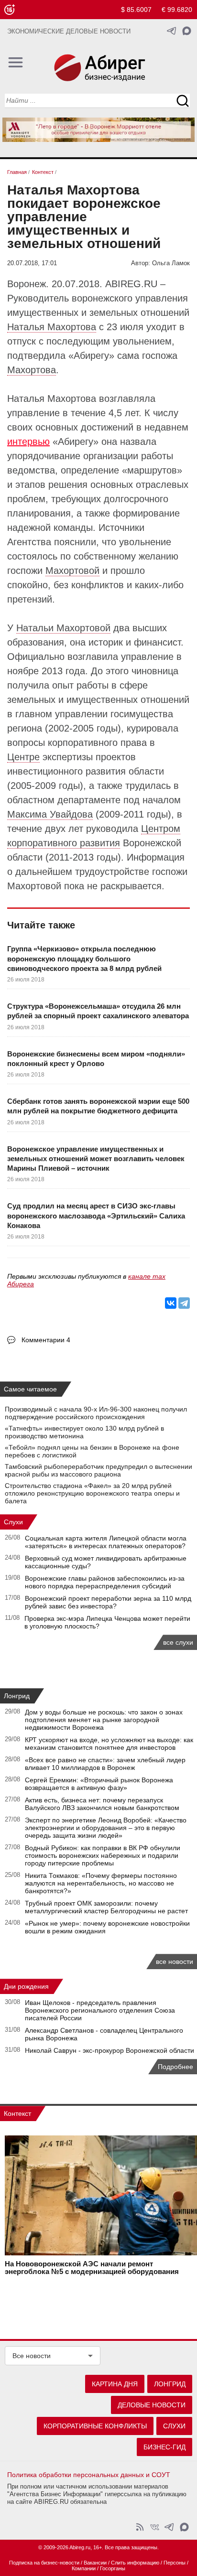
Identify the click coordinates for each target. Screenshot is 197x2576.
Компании (84, 2568)
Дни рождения (26, 1986)
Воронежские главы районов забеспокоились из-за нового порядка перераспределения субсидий (105, 1582)
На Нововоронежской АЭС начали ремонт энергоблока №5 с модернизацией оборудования (92, 2268)
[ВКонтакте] (171, 1303)
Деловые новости (152, 2405)
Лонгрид (17, 1696)
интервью (28, 442)
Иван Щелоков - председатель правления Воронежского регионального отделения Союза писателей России (100, 2010)
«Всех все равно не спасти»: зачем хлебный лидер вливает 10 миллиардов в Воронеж (105, 1764)
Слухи (13, 1522)
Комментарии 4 (46, 1340)
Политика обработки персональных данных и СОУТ (89, 2475)
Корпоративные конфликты (95, 2426)
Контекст (17, 2113)
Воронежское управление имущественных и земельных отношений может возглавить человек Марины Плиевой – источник (96, 1159)
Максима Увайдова (50, 814)
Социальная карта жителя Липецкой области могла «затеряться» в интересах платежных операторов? (106, 1542)
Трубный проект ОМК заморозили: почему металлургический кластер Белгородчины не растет (106, 1907)
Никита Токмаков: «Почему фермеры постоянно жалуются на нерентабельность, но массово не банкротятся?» (101, 1883)
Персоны (175, 2563)
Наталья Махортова (52, 327)
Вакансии (95, 2563)
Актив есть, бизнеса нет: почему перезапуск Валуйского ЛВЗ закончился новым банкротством (102, 1804)
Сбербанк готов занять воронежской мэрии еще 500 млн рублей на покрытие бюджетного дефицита (98, 1106)
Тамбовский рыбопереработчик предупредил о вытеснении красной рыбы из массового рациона (98, 1470)
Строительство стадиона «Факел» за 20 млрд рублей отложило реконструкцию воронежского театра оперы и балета (92, 1493)
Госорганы (113, 2568)
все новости (175, 1962)
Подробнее (175, 2067)
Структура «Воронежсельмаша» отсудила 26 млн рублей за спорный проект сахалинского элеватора (98, 1011)
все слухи (178, 1642)
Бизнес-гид (164, 2447)
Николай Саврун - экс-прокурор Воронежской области (109, 2050)
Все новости (32, 2356)
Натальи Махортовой (63, 628)
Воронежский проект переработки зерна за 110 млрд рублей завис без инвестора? (108, 1602)
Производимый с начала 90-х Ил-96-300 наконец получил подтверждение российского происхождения (96, 1413)
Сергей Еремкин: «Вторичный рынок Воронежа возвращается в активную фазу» (99, 1784)
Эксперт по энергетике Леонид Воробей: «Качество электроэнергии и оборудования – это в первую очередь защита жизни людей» (106, 1828)
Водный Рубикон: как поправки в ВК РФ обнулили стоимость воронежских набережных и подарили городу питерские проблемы (103, 1855)
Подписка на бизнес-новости (44, 2563)
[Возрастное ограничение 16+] (9, 10)
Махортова (32, 370)
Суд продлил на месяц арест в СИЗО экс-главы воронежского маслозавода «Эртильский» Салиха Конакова (96, 1216)
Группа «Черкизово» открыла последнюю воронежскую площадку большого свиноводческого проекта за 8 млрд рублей (84, 959)
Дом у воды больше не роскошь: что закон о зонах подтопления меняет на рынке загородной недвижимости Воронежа (104, 1720)
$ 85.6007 (136, 10)
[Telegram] (184, 1303)
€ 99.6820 (177, 10)
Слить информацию (135, 2563)
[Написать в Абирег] (187, 31)
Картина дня (115, 2384)
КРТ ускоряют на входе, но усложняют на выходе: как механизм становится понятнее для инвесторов (109, 1744)
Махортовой (72, 571)
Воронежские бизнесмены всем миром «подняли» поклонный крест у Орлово (96, 1059)
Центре (23, 757)
